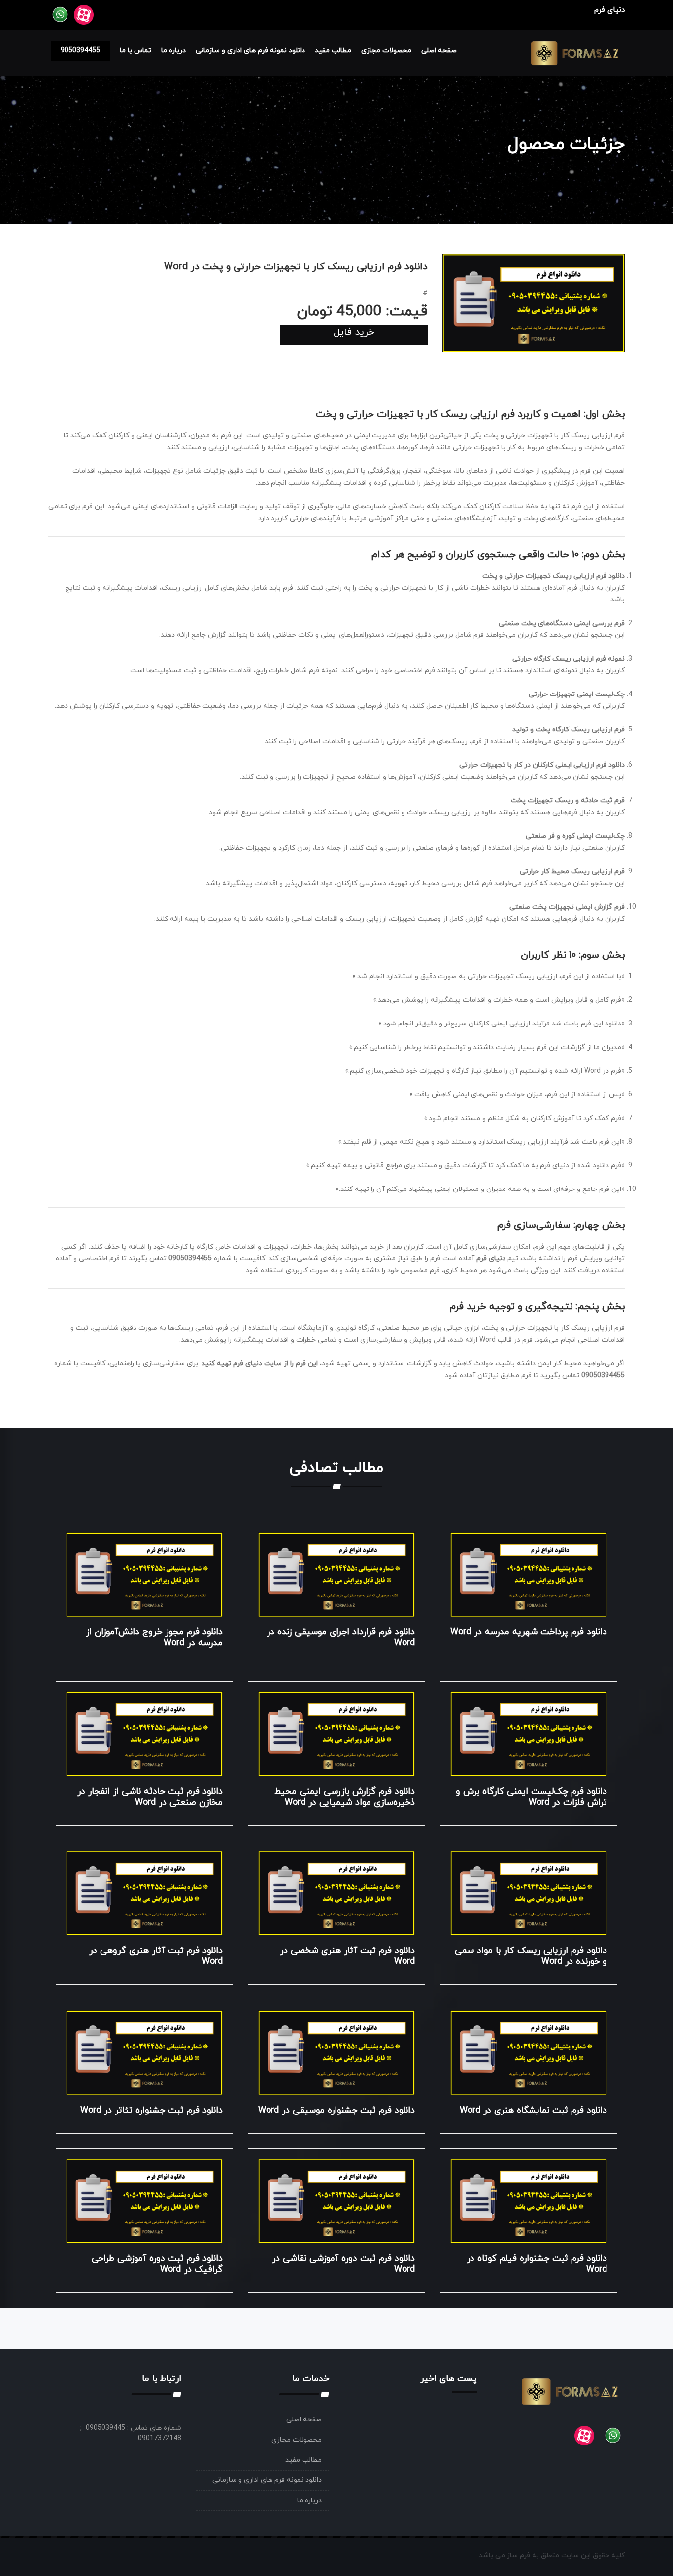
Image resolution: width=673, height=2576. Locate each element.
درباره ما (173, 50)
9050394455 (80, 50)
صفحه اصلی (439, 50)
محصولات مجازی (386, 50)
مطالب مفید (333, 50)
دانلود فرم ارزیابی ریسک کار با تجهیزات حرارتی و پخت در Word (296, 267)
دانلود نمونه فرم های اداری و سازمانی (250, 50)
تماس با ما (135, 50)
